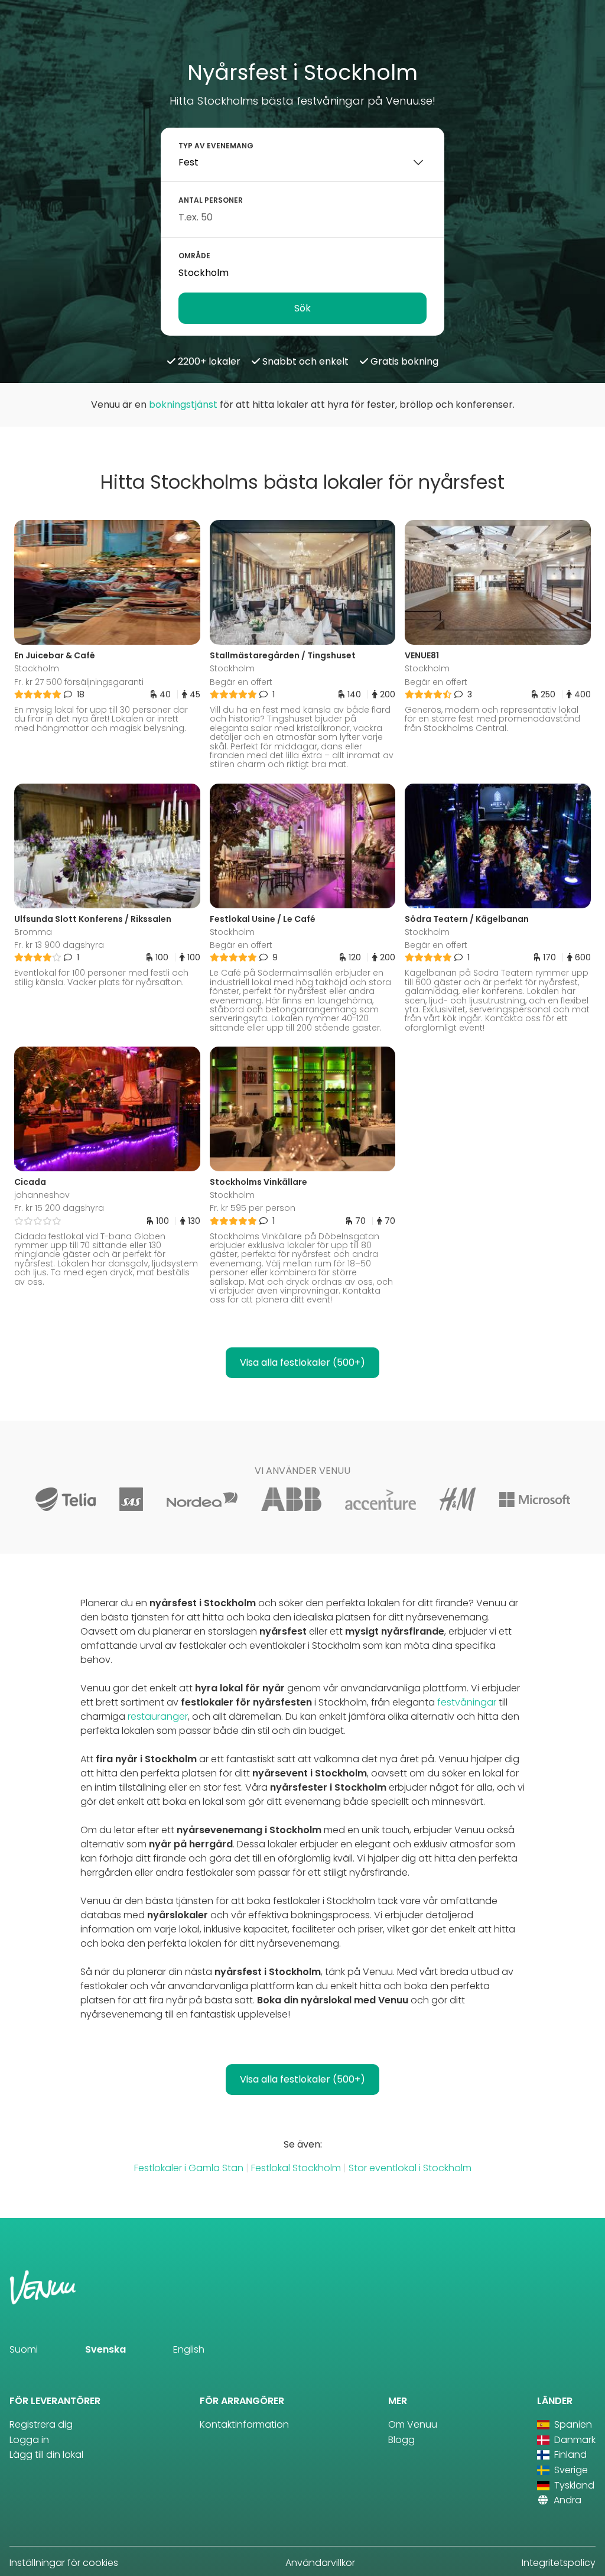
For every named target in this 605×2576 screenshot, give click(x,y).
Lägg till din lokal (46, 2455)
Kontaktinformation (244, 2424)
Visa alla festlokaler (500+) (302, 1362)
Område (194, 256)
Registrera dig (41, 2424)
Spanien (572, 2424)
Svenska (105, 2349)
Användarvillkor (320, 2563)
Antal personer (211, 200)
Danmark (574, 2440)
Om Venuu (413, 2424)
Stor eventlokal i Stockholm (410, 2168)
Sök (302, 308)
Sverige (570, 2470)
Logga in (29, 2440)
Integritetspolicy (559, 2563)
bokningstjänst (183, 405)
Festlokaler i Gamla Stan (189, 2168)
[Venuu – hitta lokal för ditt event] (36, 26)
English (189, 2349)
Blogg (401, 2440)
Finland (569, 2455)
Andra (566, 2500)
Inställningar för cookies (64, 2563)
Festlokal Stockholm (296, 2168)
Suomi (24, 2349)
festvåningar (467, 1702)
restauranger (158, 1716)
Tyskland (573, 2485)
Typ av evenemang (216, 146)
